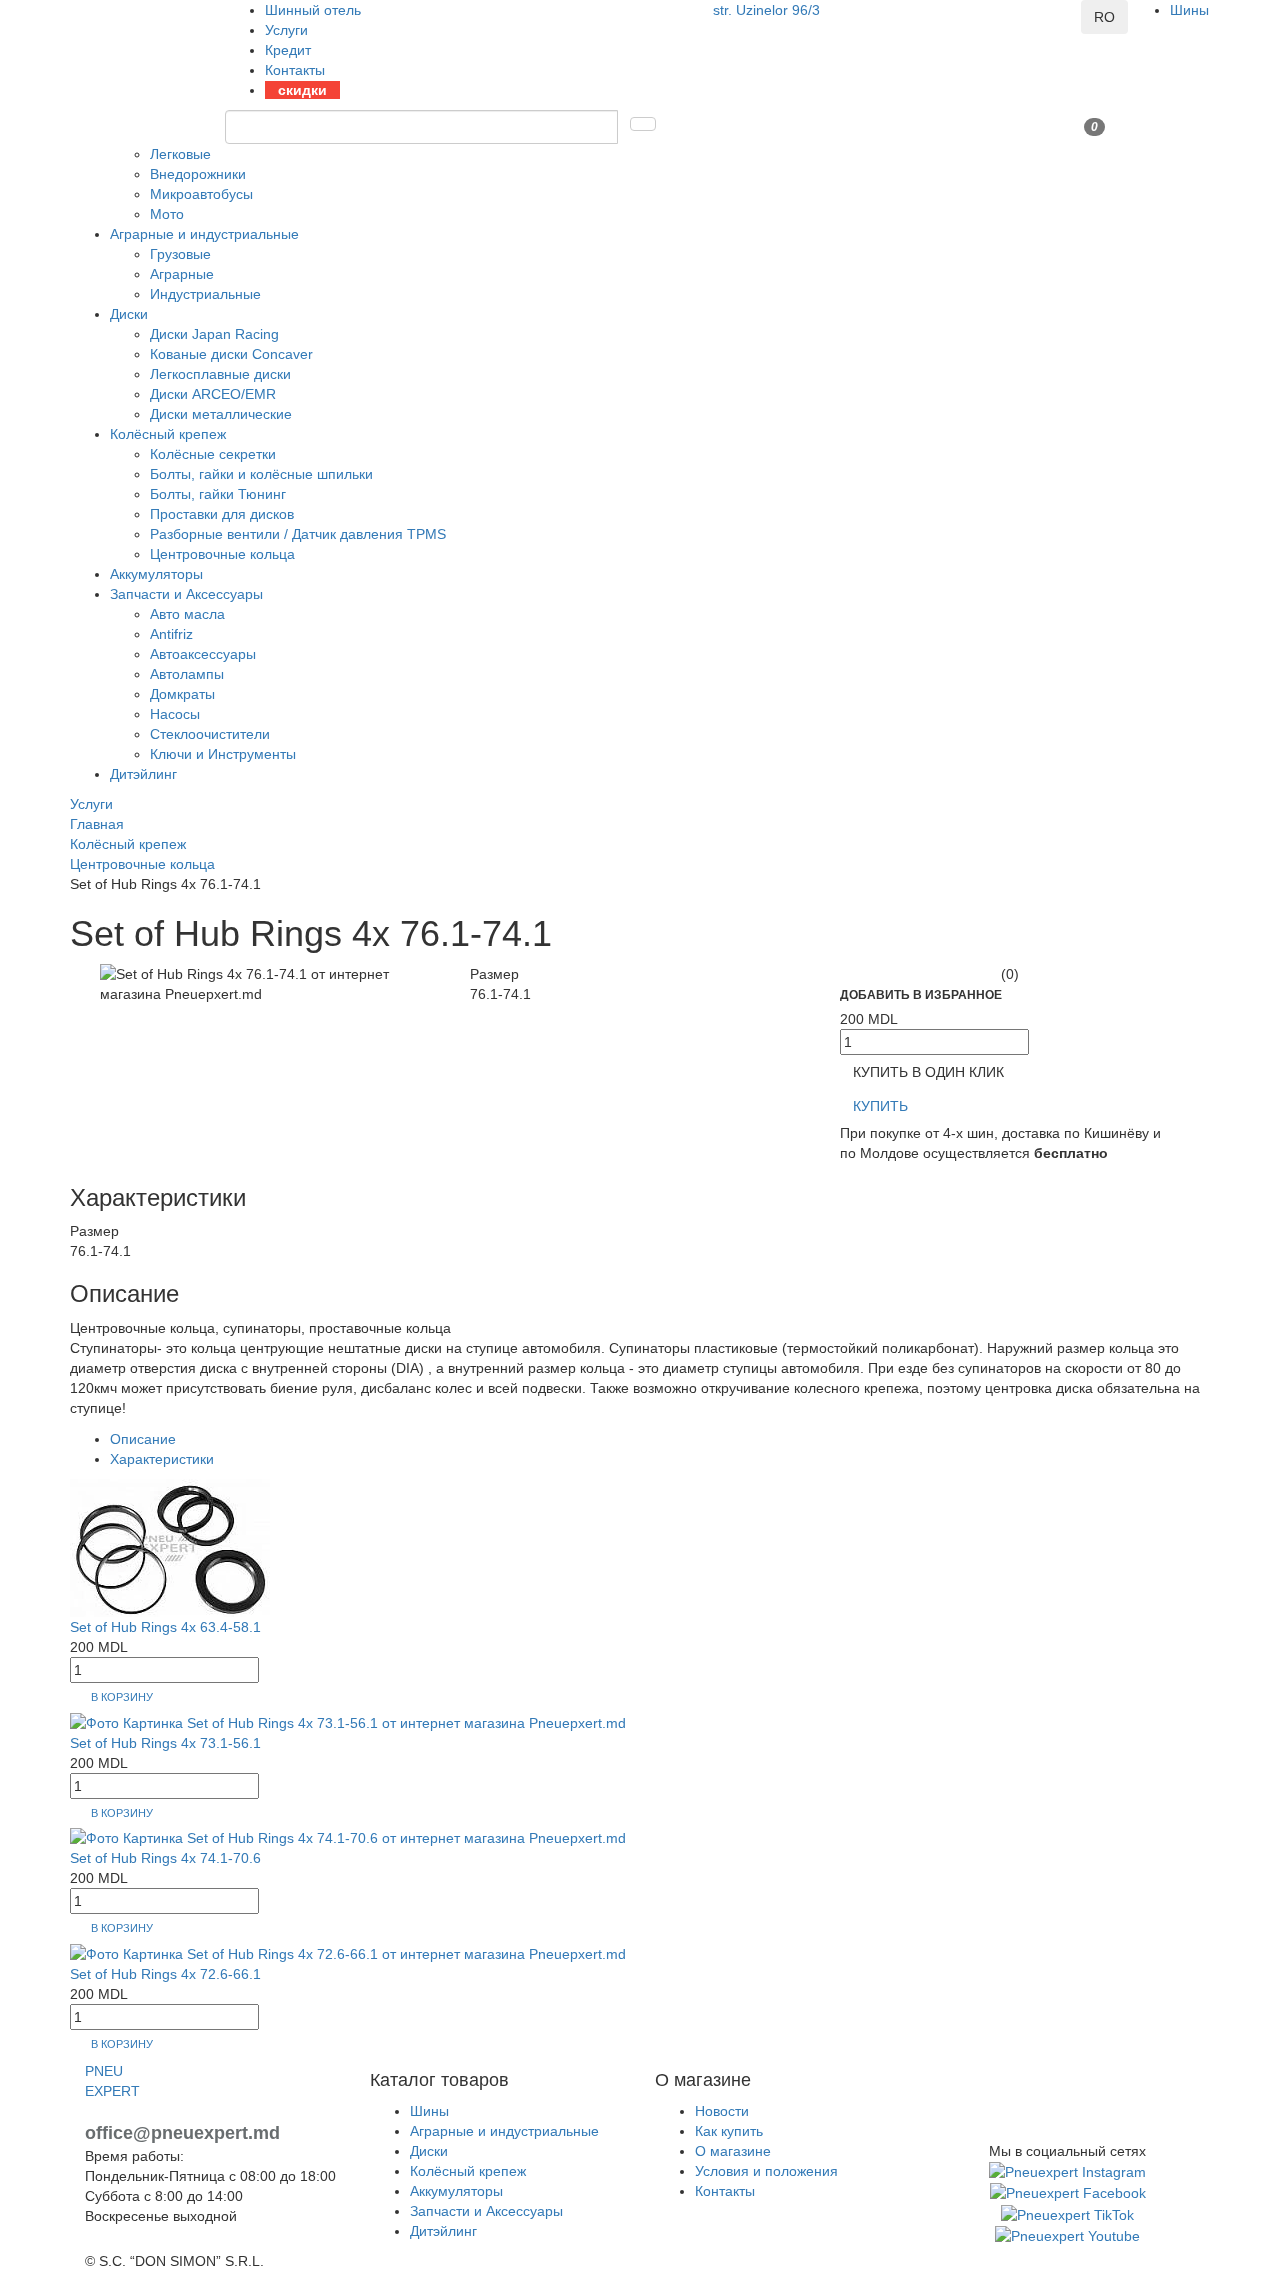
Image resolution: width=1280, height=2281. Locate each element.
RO (1104, 17)
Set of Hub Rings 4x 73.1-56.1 (165, 1743)
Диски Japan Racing (214, 334)
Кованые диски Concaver (231, 354)
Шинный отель (313, 10)
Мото (167, 214)
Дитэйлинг (143, 774)
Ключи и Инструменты (223, 754)
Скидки (302, 90)
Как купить (729, 2131)
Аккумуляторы (156, 574)
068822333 (749, 30)
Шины (1189, 10)
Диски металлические (221, 414)
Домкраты (182, 694)
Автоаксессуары (203, 654)
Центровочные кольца (222, 554)
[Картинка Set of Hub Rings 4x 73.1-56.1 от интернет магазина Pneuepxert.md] (348, 1721)
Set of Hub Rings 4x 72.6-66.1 (165, 1974)
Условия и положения (766, 2171)
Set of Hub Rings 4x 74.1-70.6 (165, 1858)
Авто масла (187, 614)
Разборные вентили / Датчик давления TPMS (298, 534)
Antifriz (171, 634)
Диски (129, 314)
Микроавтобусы (201, 194)
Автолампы (187, 674)
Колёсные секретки (213, 454)
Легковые (180, 154)
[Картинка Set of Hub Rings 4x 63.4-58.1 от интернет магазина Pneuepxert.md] (170, 1547)
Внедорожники (198, 174)
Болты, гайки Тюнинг (218, 494)
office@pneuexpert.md (182, 2133)
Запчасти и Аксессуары (186, 594)
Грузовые (180, 254)
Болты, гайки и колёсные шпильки (261, 474)
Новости (722, 2111)
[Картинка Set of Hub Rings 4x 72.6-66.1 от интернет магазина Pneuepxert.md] (348, 1953)
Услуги (286, 30)
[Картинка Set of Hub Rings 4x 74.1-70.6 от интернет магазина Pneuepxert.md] (348, 1837)
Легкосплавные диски (220, 374)
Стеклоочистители (210, 734)
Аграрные (182, 274)
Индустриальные (205, 294)
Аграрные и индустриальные (204, 234)
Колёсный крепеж (168, 434)
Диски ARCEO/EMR (213, 394)
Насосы (175, 714)
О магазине (733, 2151)
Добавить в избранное (921, 995)
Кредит (288, 50)
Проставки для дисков (222, 514)
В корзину (122, 1697)
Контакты (295, 70)
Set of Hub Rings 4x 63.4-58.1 (165, 1627)
